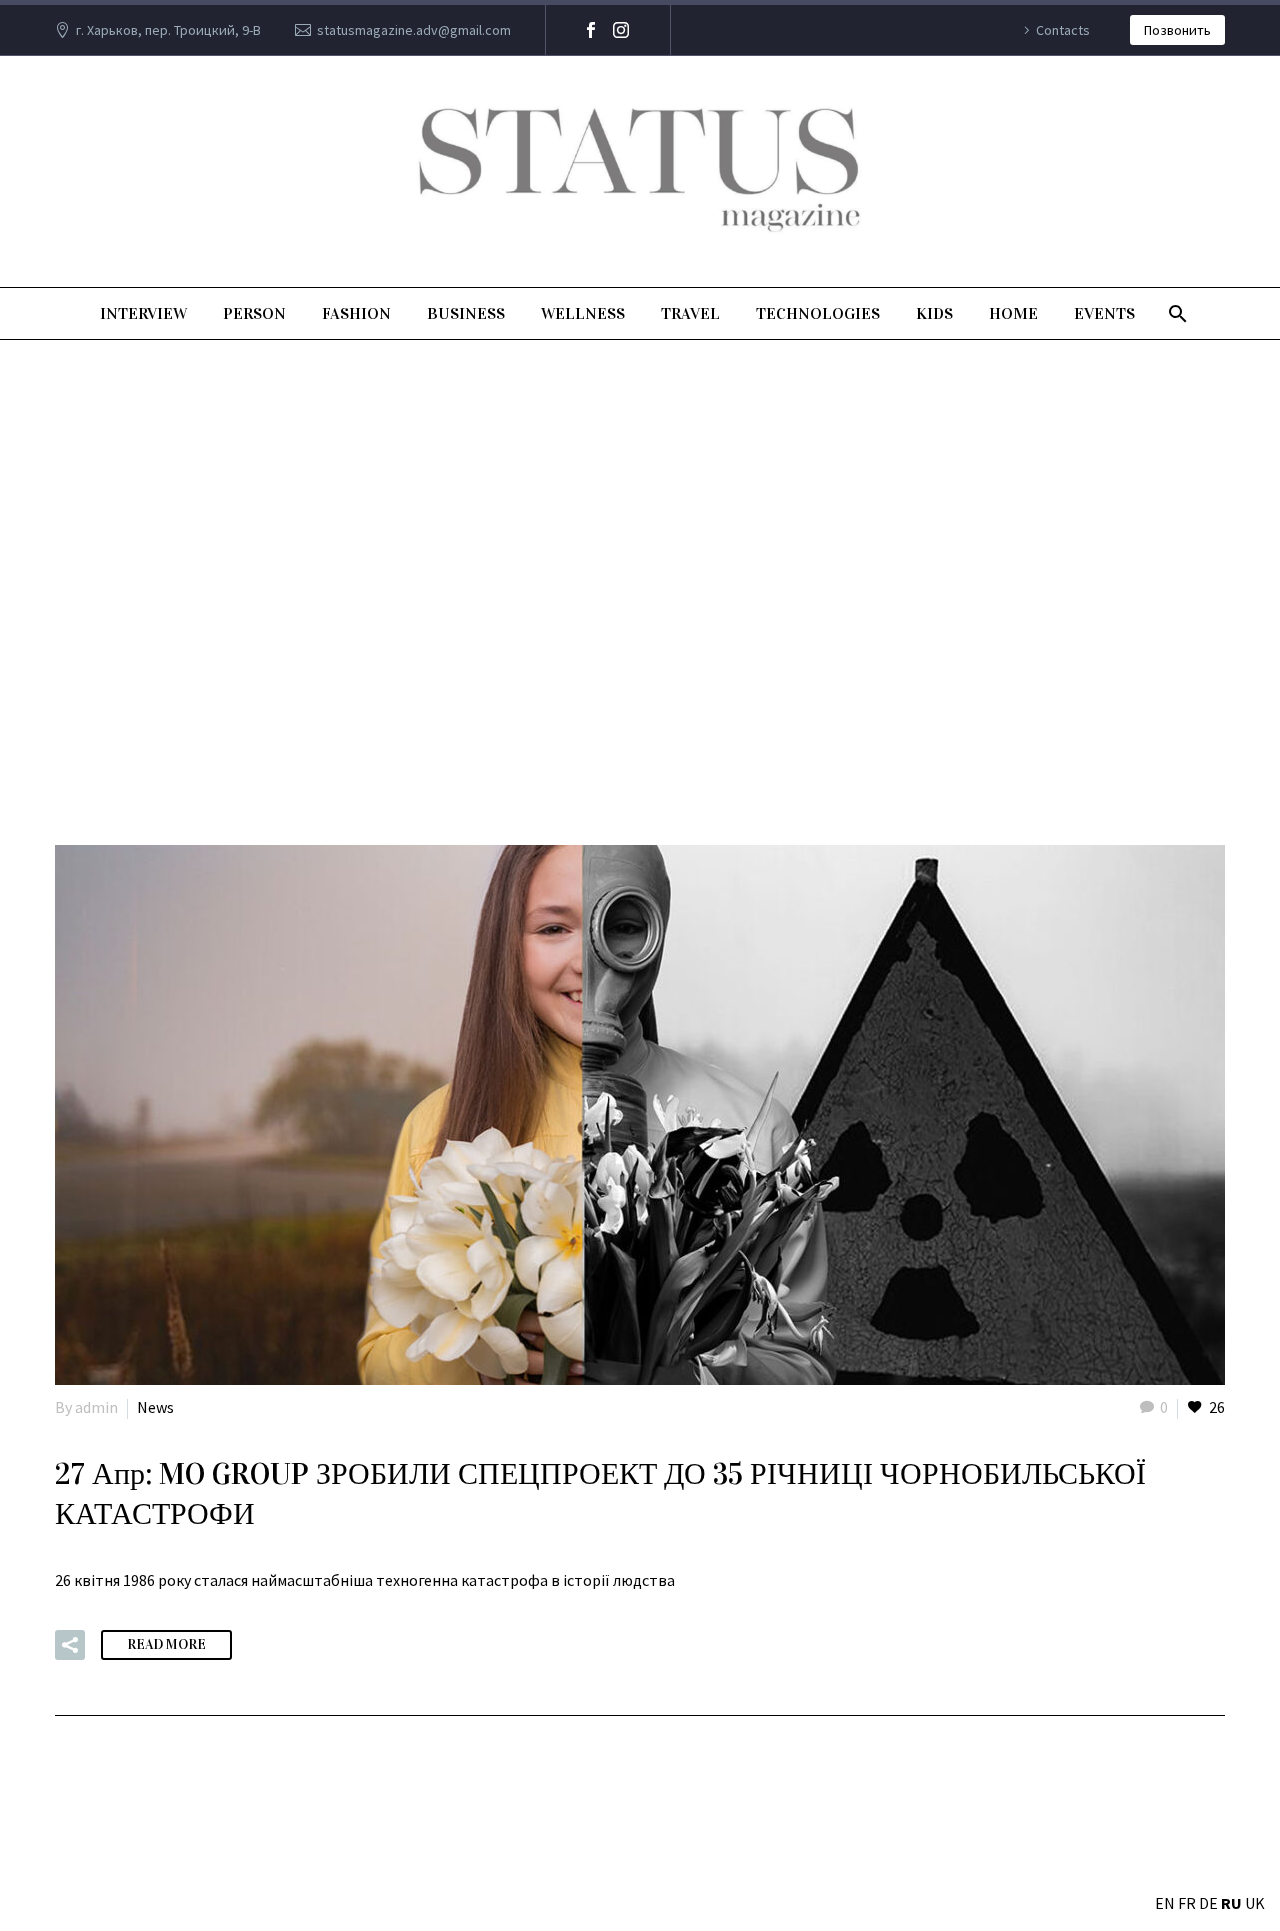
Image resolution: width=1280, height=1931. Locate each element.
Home (1013, 313)
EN (1165, 1903)
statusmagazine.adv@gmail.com (414, 30)
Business (466, 313)
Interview (143, 313)
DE (1208, 1903)
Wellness (583, 313)
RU (1231, 1903)
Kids (934, 313)
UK (1255, 1903)
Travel (690, 313)
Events (1104, 313)
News (155, 1407)
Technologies (818, 313)
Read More (166, 1644)
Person (254, 313)
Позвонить (1177, 30)
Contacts (1063, 30)
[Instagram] (621, 30)
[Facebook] (591, 30)
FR (1187, 1903)
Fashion (356, 313)
